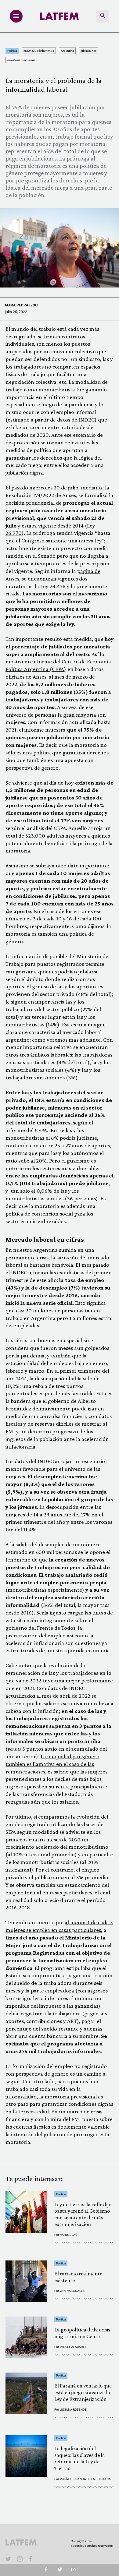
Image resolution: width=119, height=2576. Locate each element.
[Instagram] (20, 2559)
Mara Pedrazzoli (22, 305)
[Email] (73, 2570)
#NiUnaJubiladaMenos (39, 51)
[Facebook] (31, 2559)
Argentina (67, 51)
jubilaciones (88, 51)
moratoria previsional (21, 60)
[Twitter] (60, 2570)
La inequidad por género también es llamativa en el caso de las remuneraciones (52, 1764)
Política (12, 51)
